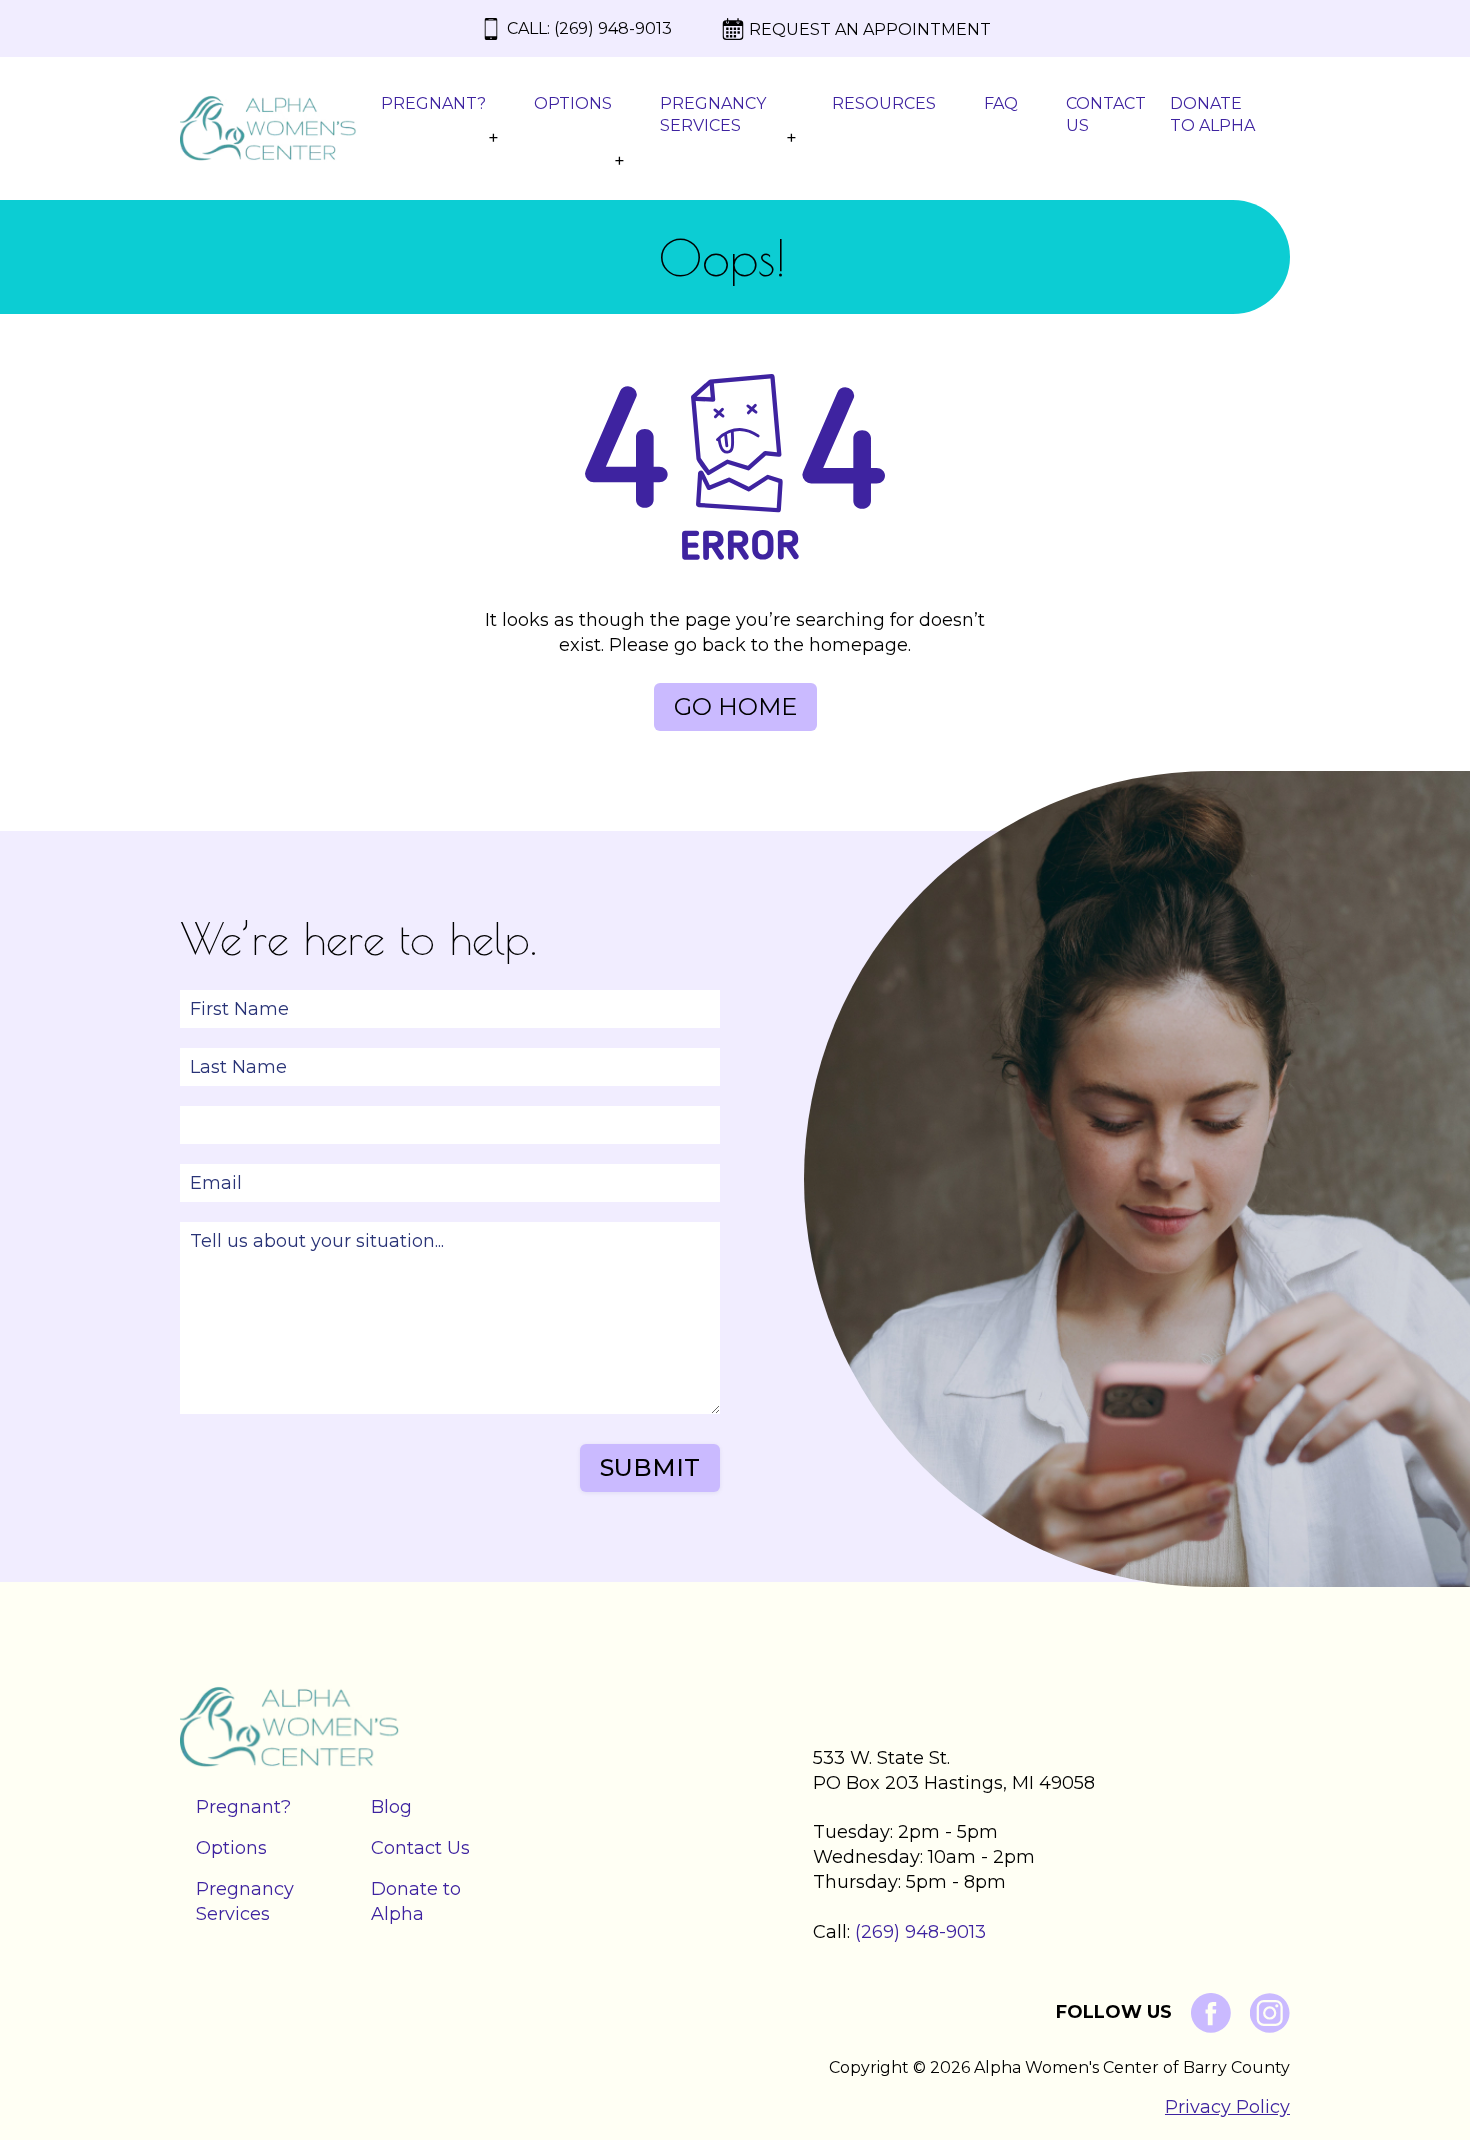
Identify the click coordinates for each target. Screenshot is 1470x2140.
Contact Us (1106, 114)
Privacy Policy (1227, 2107)
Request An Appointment (870, 29)
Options (573, 103)
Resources (884, 103)
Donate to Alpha (1212, 114)
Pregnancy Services (713, 114)
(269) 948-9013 (613, 28)
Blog (391, 1807)
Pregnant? (433, 103)
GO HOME (735, 706)
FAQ (1001, 103)
